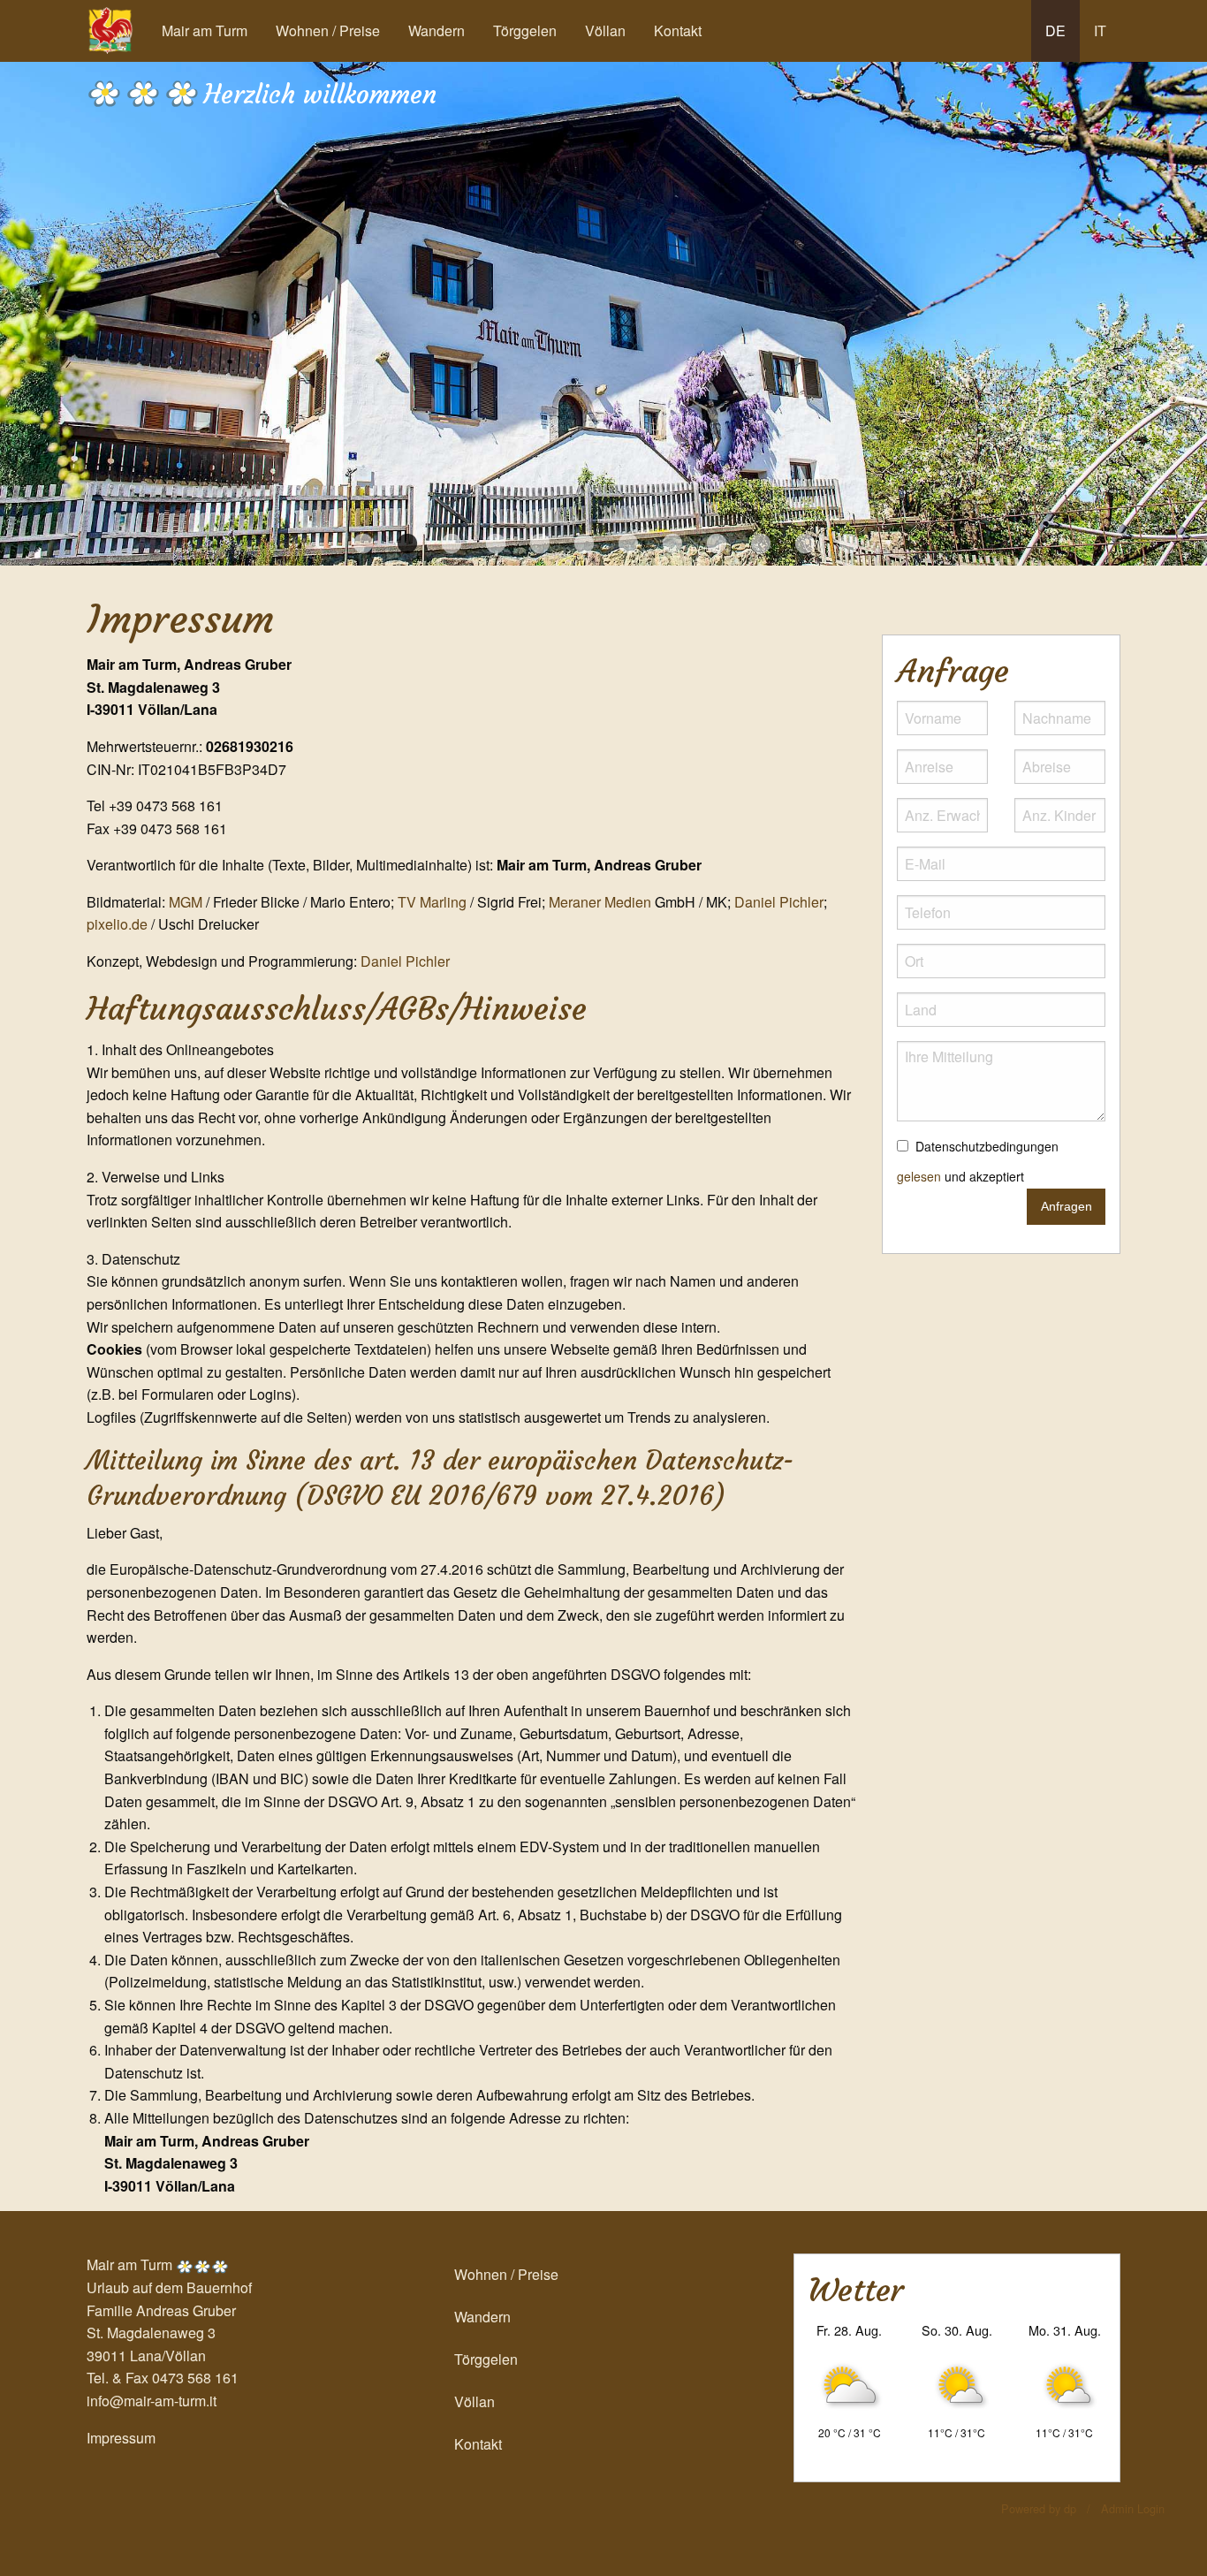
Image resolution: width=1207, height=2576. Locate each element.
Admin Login (1133, 2508)
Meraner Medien (600, 902)
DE (1055, 30)
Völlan (605, 30)
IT (1100, 30)
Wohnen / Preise (328, 30)
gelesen (919, 1176)
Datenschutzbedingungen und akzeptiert (978, 1161)
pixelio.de (117, 924)
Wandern (436, 30)
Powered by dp (1039, 2508)
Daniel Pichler (779, 902)
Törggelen (525, 30)
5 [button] (537, 540)
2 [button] (405, 540)
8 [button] (670, 540)
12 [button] (846, 540)
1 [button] (361, 540)
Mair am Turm (205, 30)
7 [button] (626, 540)
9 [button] (714, 540)
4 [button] (493, 540)
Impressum (121, 2438)
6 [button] (581, 540)
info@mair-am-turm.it (152, 2401)
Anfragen (1067, 1206)
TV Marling (432, 902)
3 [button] (449, 540)
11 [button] (802, 540)
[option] (603, 313)
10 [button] (758, 540)
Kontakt (678, 30)
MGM (186, 902)
